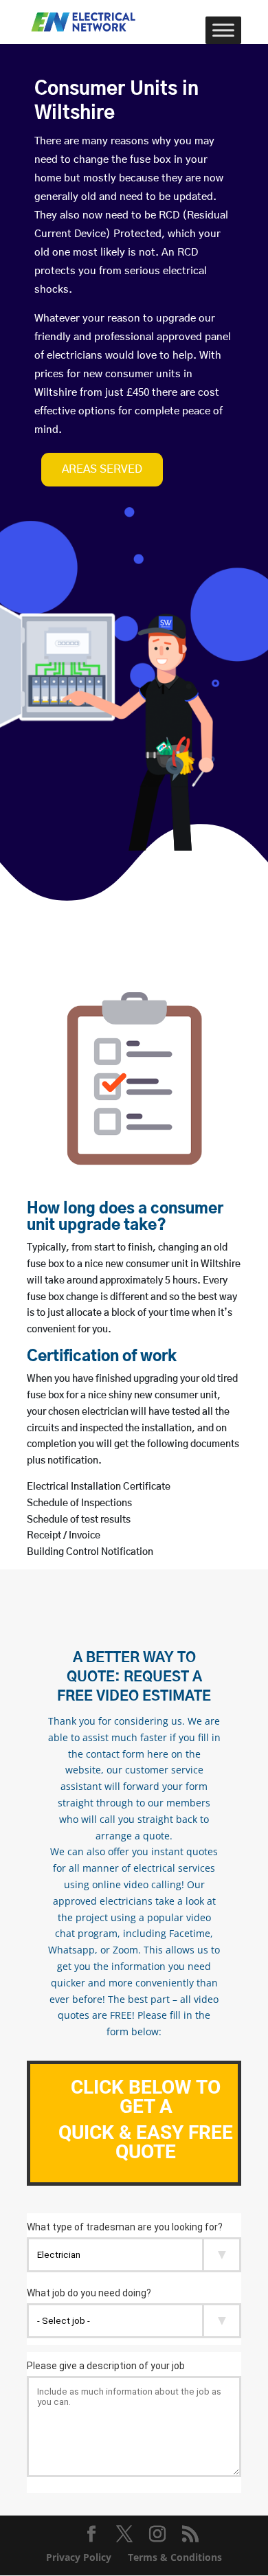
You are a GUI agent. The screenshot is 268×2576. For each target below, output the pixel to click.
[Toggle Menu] (223, 30)
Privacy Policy (79, 2557)
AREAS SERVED (102, 469)
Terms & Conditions (175, 2557)
